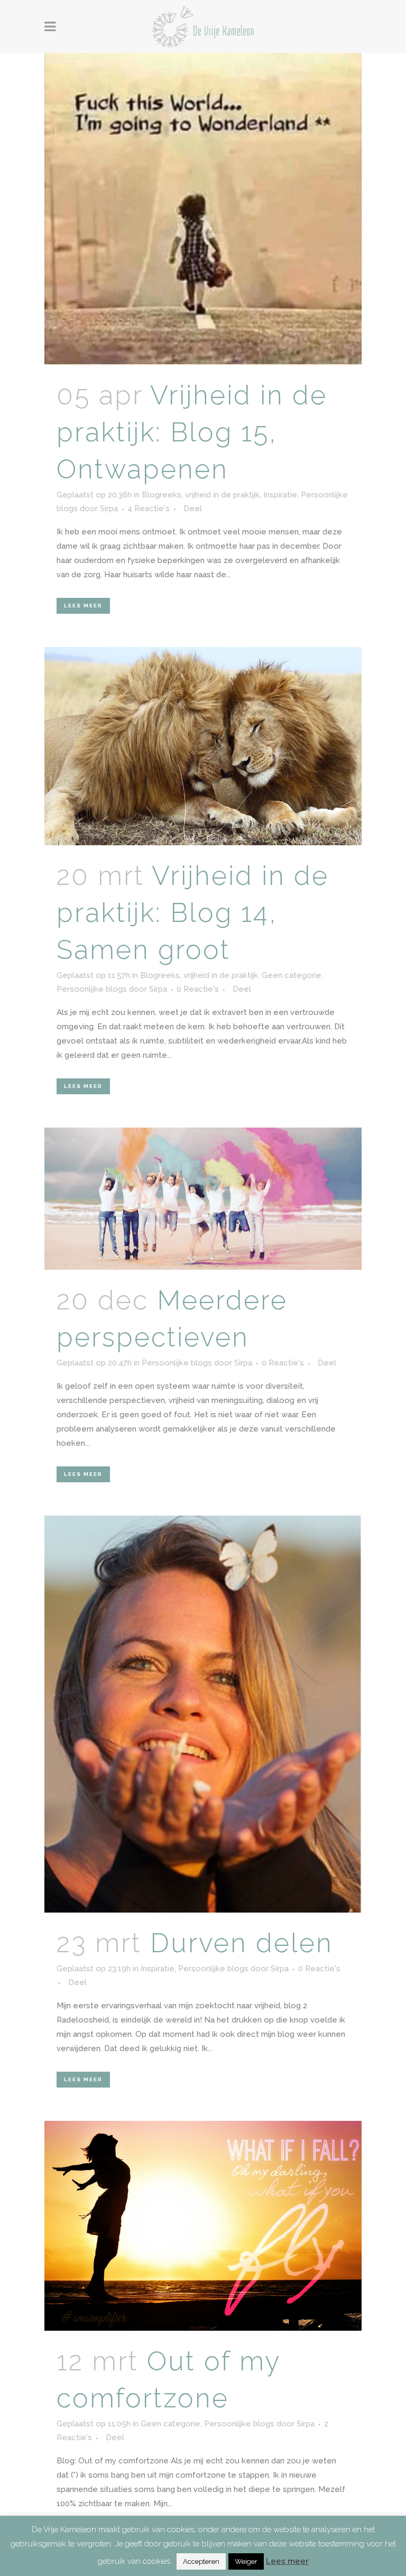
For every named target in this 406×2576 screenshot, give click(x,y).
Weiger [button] (246, 2561)
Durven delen (242, 1943)
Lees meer (83, 606)
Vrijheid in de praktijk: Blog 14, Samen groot (193, 913)
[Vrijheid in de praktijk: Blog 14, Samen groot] (203, 746)
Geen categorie (292, 975)
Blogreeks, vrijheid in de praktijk (201, 495)
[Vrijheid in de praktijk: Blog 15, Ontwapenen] (203, 209)
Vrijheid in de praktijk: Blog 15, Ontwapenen (192, 432)
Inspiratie (280, 495)
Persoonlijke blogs (92, 989)
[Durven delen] (203, 1714)
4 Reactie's (149, 509)
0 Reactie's (198, 989)
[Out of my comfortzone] (203, 2226)
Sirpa (109, 509)
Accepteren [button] (201, 2561)
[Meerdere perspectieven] (203, 1199)
